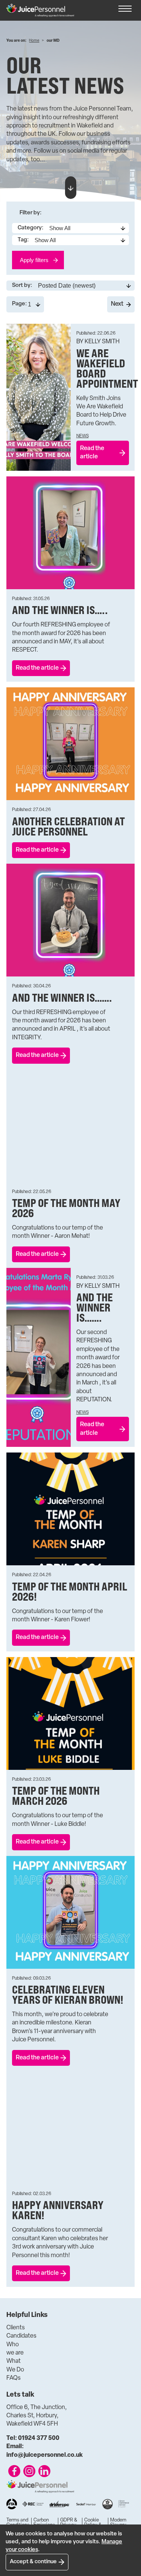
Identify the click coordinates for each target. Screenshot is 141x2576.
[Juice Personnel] (40, 10)
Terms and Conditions (18, 2523)
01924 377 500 (33, 2438)
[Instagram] (29, 2471)
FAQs (14, 2378)
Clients (16, 2328)
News (83, 436)
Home (34, 41)
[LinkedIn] (44, 2471)
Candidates (21, 2336)
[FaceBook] (14, 2471)
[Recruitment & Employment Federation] (33, 2504)
